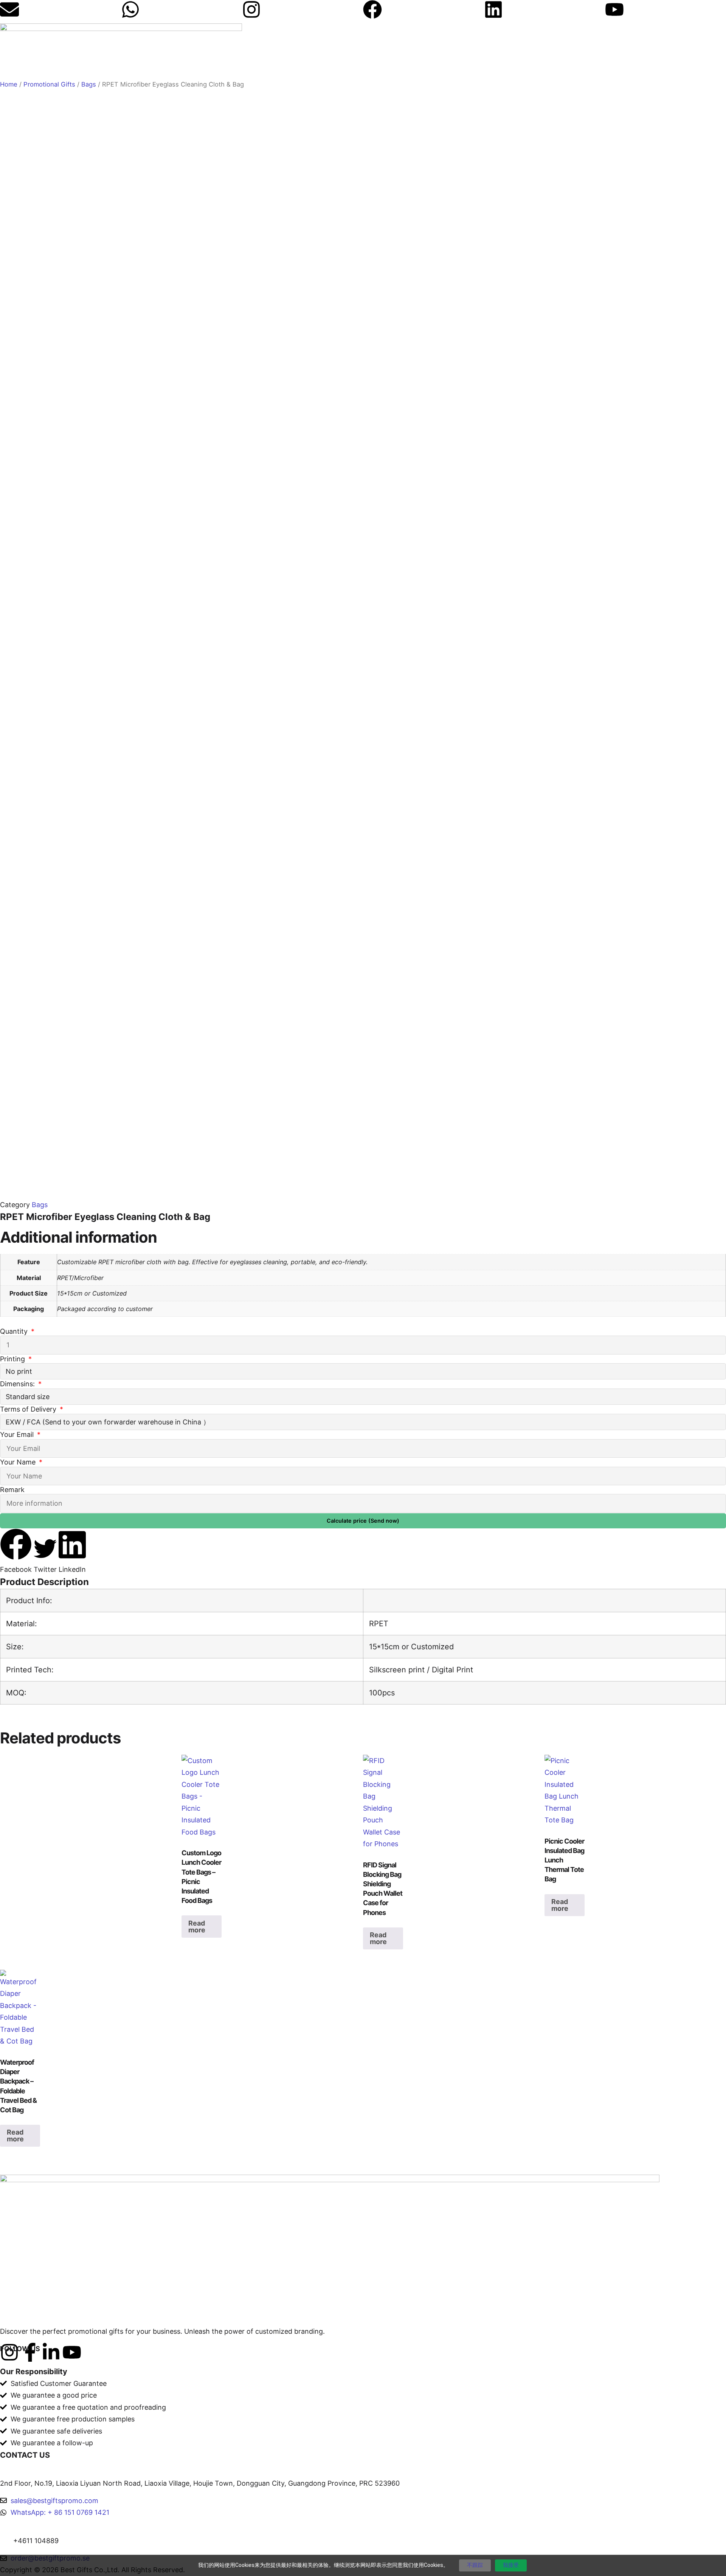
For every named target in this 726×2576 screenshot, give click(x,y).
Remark (12, 1490)
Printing (13, 1359)
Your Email (18, 1434)
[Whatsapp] (130, 9)
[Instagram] (251, 9)
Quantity (15, 1331)
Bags (89, 84)
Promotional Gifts (49, 84)
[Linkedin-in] (51, 2352)
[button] (16, 1552)
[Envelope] (9, 9)
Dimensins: (18, 1384)
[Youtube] (614, 9)
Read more (197, 1927)
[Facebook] (372, 9)
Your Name (19, 1462)
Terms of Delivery (29, 1409)
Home (9, 84)
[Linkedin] (493, 9)
